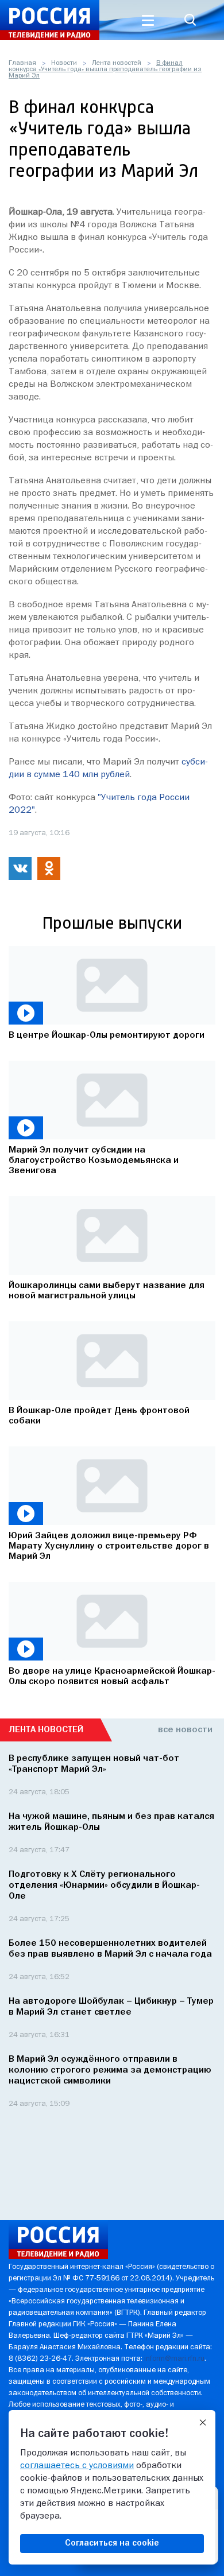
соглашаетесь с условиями (77, 2466)
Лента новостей (117, 63)
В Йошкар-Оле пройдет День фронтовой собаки (99, 1416)
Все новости (185, 1730)
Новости (64, 63)
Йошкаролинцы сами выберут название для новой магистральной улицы (107, 1291)
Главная (22, 63)
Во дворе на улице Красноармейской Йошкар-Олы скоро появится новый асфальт (112, 1677)
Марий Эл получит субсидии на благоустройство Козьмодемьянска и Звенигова (94, 1161)
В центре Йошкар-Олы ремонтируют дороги (107, 1035)
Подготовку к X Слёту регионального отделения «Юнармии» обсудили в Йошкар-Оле (104, 1886)
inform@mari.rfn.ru (174, 2359)
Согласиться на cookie (112, 2543)
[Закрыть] (203, 2423)
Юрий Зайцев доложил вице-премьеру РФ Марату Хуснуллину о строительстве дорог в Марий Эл (109, 1546)
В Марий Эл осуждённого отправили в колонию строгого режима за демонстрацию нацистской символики (110, 2070)
